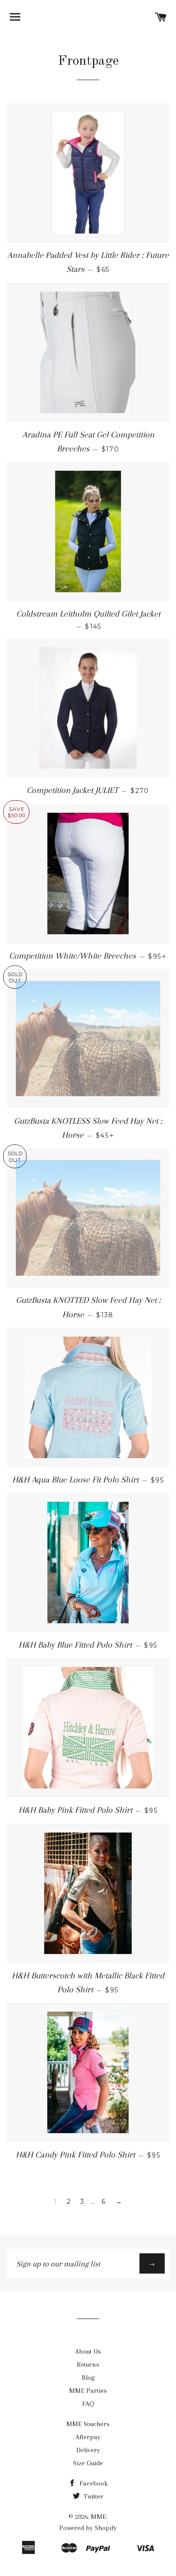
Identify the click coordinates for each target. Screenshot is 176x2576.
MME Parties (88, 2391)
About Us (88, 2351)
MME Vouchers (88, 2424)
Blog (88, 2378)
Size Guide (88, 2463)
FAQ (88, 2404)
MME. (99, 2517)
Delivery (88, 2450)
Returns (88, 2364)
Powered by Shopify (88, 2528)
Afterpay (88, 2437)
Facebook (93, 2483)
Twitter (93, 2496)
